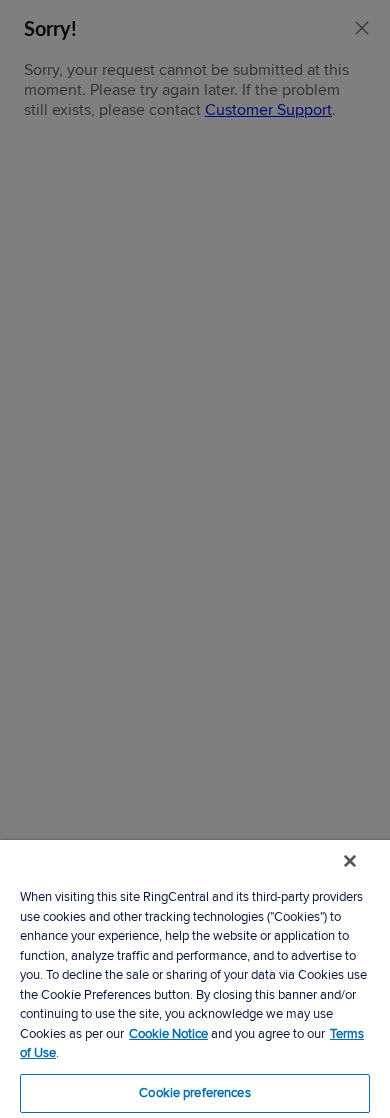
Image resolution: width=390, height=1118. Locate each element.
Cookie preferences (194, 1093)
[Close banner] (350, 861)
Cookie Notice (168, 1034)
